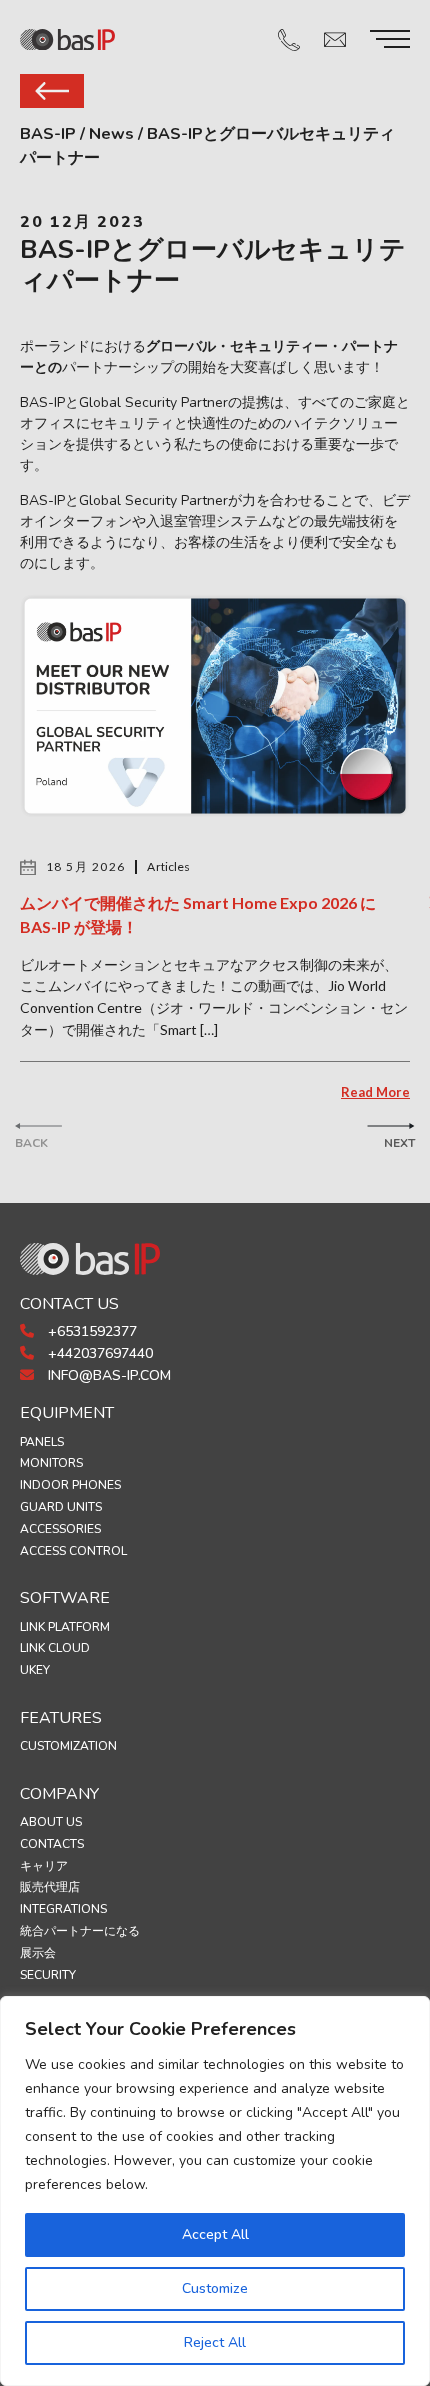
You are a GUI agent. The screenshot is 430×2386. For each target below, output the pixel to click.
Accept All (215, 2234)
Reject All (215, 2342)
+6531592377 (90, 1331)
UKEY (35, 1670)
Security (48, 1975)
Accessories (60, 1529)
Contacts (52, 1844)
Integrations (63, 1909)
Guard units (61, 1507)
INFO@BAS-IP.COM (107, 1375)
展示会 (38, 1953)
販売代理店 (50, 1887)
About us (51, 1822)
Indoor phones (70, 1485)
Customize (215, 2288)
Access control (73, 1551)
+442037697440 (98, 1353)
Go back (52, 91)
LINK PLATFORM (65, 1627)
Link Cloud (55, 1648)
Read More (375, 1092)
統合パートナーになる (80, 1931)
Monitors (51, 1463)
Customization (68, 1746)
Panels (42, 1442)
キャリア (44, 1866)
